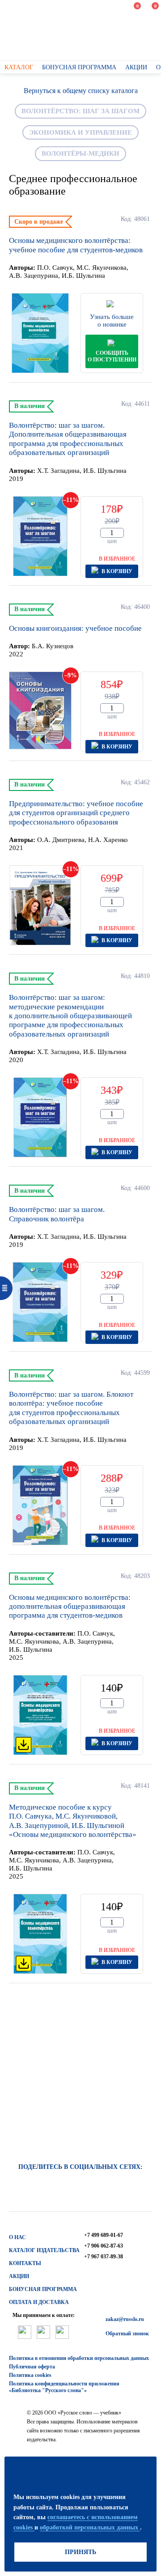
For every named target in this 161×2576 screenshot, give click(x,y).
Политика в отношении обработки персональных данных (79, 2358)
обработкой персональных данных (90, 2527)
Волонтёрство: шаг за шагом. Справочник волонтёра (57, 1214)
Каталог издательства (44, 2250)
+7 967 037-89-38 (104, 2257)
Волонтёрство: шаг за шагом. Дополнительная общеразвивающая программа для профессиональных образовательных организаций (68, 439)
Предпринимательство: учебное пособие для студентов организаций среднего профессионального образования (76, 813)
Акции (19, 2276)
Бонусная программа (43, 2289)
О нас (17, 2237)
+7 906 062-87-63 (104, 2246)
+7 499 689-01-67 (104, 2235)
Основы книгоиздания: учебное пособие (75, 628)
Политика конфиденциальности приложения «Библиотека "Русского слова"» (64, 2387)
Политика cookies (30, 2375)
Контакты (25, 2263)
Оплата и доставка (39, 2302)
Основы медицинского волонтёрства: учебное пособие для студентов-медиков (76, 245)
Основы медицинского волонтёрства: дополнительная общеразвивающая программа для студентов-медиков (70, 1607)
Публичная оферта (32, 2367)
